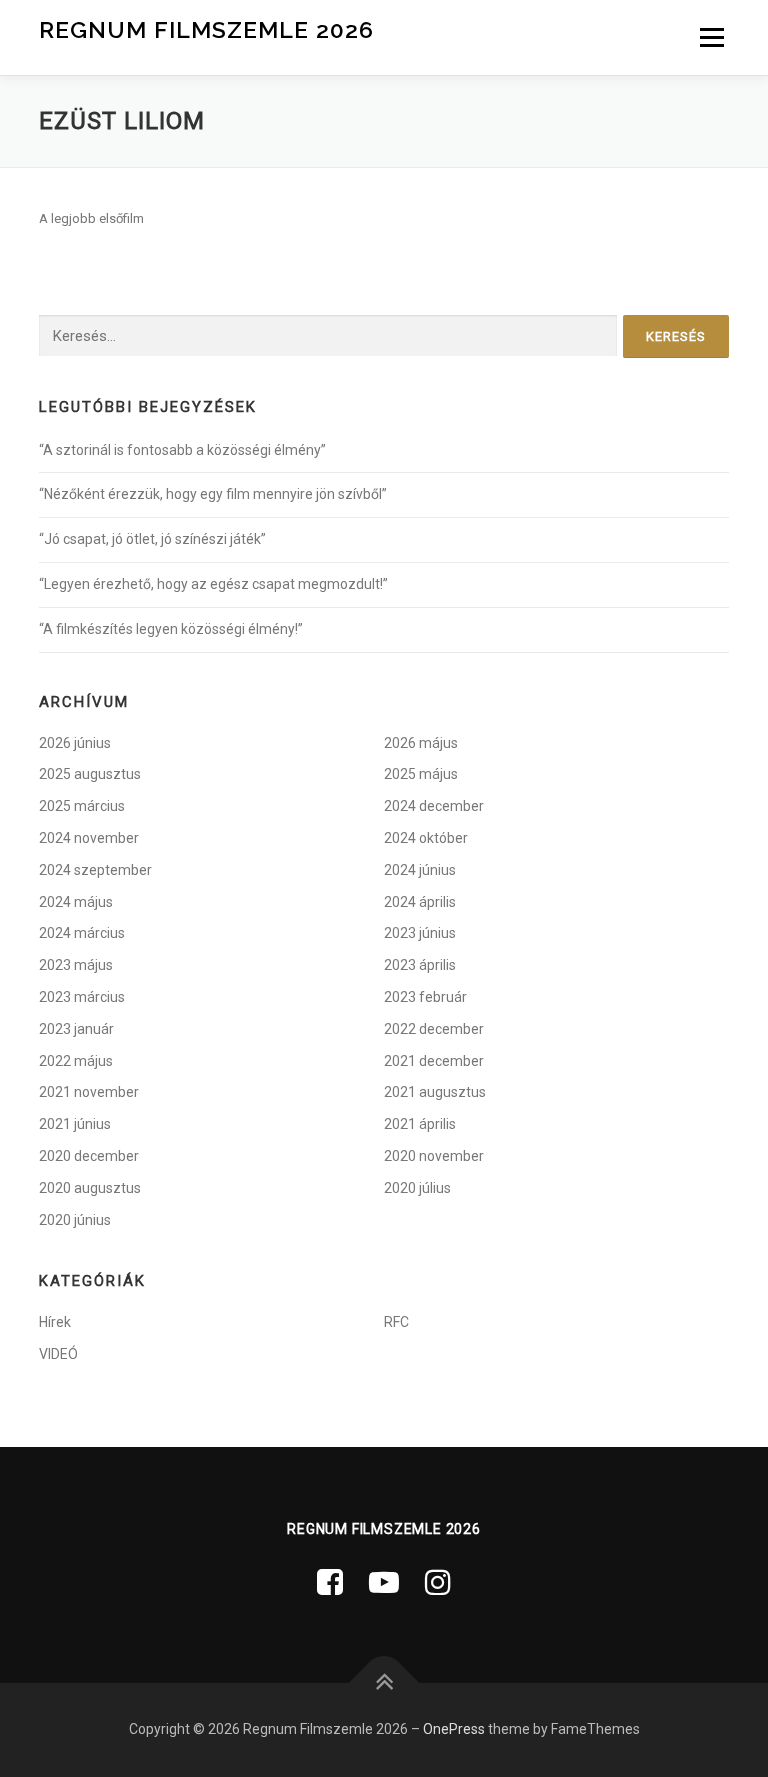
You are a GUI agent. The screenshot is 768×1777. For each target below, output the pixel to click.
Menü (710, 37)
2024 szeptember (95, 870)
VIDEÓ (58, 1354)
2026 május (421, 743)
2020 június (75, 1220)
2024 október (426, 838)
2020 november (434, 1156)
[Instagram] (438, 1582)
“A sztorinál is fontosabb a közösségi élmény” (182, 450)
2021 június (75, 1124)
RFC (396, 1322)
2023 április (420, 965)
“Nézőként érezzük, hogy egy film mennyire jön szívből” (213, 494)
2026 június (75, 743)
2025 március (82, 806)
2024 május (76, 902)
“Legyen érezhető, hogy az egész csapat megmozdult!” (213, 584)
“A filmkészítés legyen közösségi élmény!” (171, 629)
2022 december (434, 1029)
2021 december (434, 1061)
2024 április (420, 902)
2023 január (76, 1029)
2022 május (76, 1061)
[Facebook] (330, 1582)
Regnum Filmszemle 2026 (206, 29)
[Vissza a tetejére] (384, 1683)
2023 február (425, 997)
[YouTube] (384, 1582)
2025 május (421, 774)
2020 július (417, 1188)
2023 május (76, 965)
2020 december (89, 1156)
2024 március (82, 933)
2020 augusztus (90, 1188)
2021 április (420, 1124)
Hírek (55, 1322)
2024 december (434, 806)
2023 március (82, 997)
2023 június (420, 933)
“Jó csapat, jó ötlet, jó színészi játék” (152, 539)
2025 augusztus (90, 774)
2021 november (89, 1092)
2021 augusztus (435, 1092)
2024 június (420, 870)
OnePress (454, 1729)
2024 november (89, 838)
